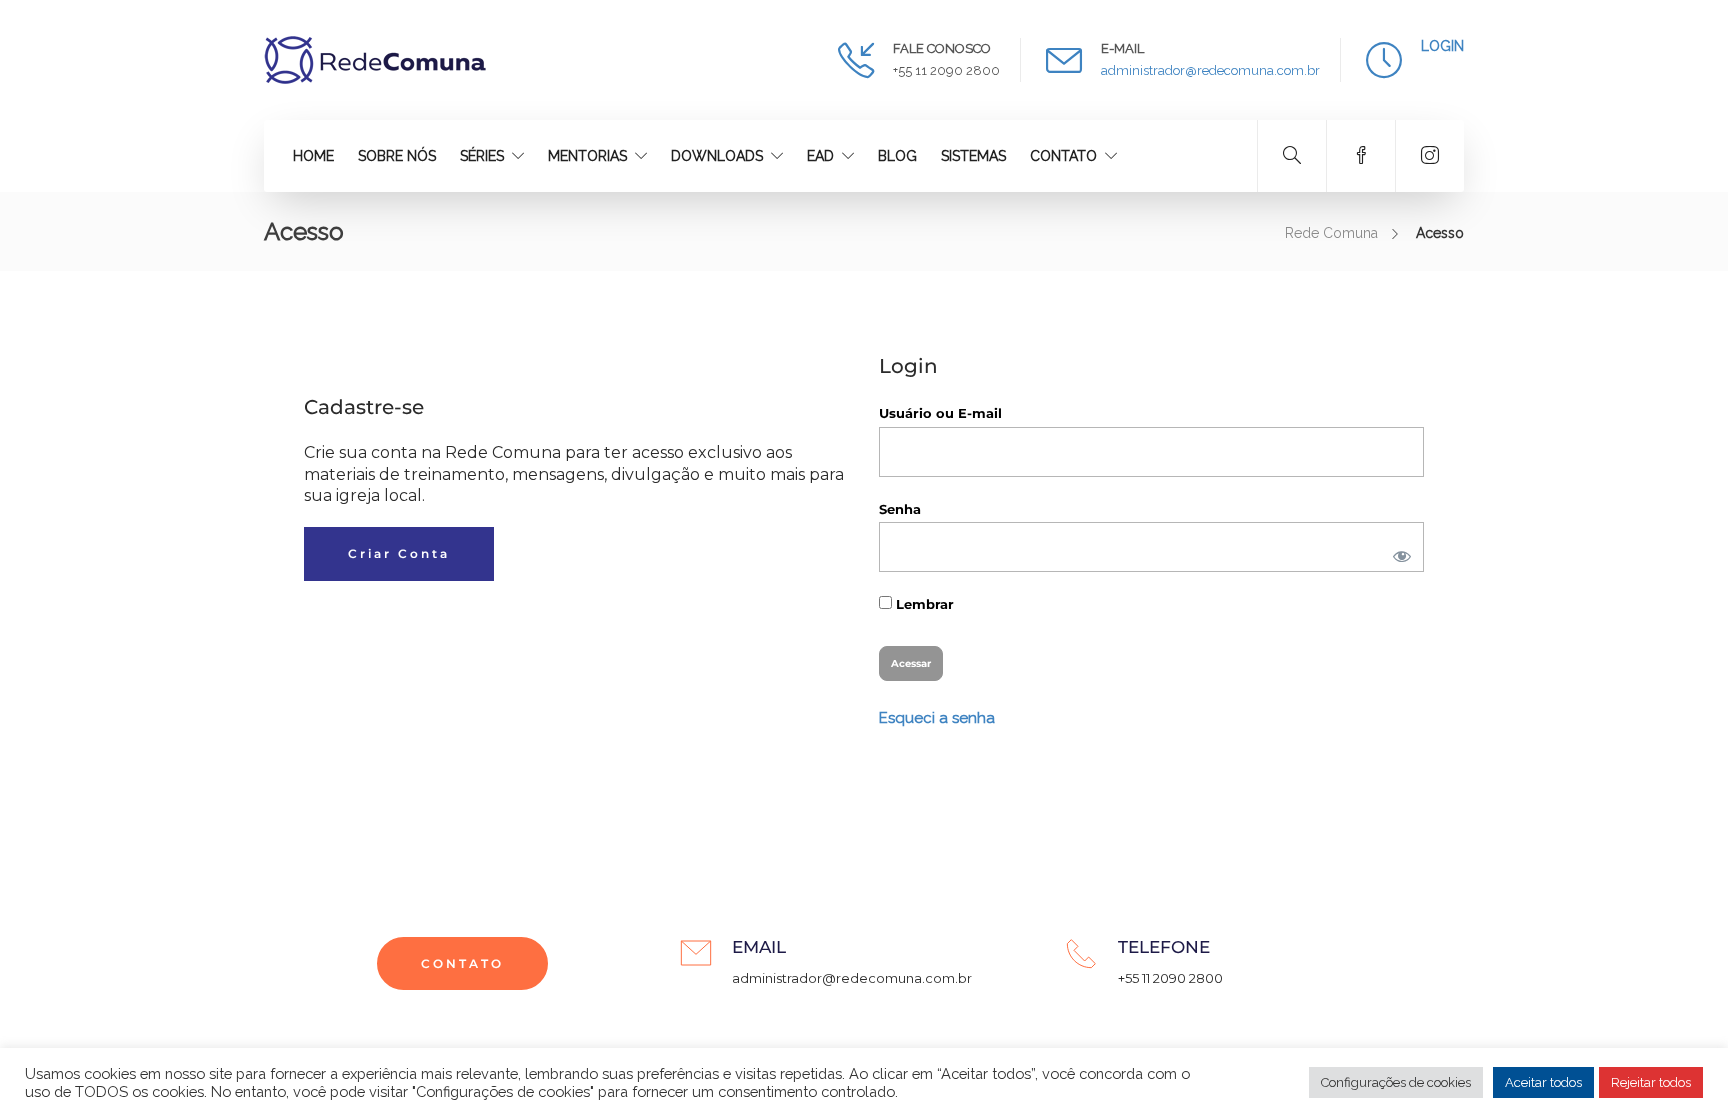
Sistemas (973, 156)
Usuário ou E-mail (940, 413)
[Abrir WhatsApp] (1678, 1066)
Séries (482, 156)
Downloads (717, 156)
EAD (820, 156)
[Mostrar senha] (1398, 552)
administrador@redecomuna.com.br (1210, 70)
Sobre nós (397, 156)
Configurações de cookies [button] (1396, 1082)
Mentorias (587, 156)
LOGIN (1442, 46)
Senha (900, 509)
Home (313, 156)
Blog (897, 156)
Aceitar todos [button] (1543, 1082)
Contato (1063, 156)
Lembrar (923, 604)
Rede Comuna (1331, 233)
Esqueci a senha (937, 718)
